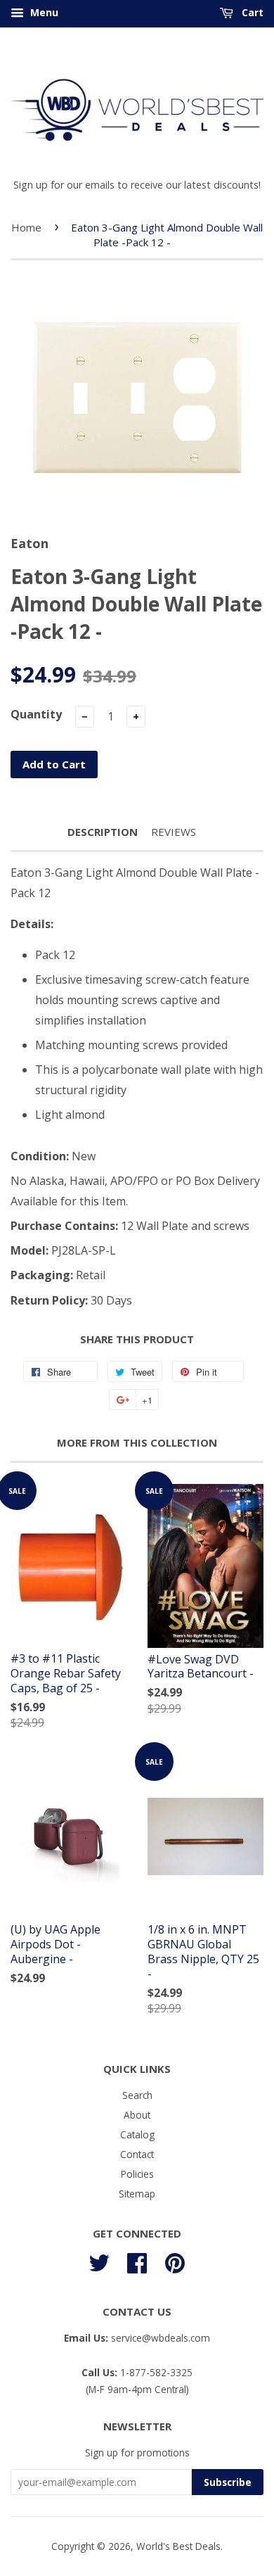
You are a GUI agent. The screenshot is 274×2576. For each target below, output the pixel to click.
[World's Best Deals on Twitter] (99, 2260)
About (137, 2115)
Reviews (174, 832)
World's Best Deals (178, 2546)
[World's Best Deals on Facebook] (137, 2260)
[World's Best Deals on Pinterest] (175, 2260)
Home (26, 227)
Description (103, 832)
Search (137, 2095)
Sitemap (137, 2194)
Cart (251, 12)
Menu (43, 12)
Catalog (137, 2134)
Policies (137, 2174)
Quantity (36, 714)
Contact (137, 2154)
